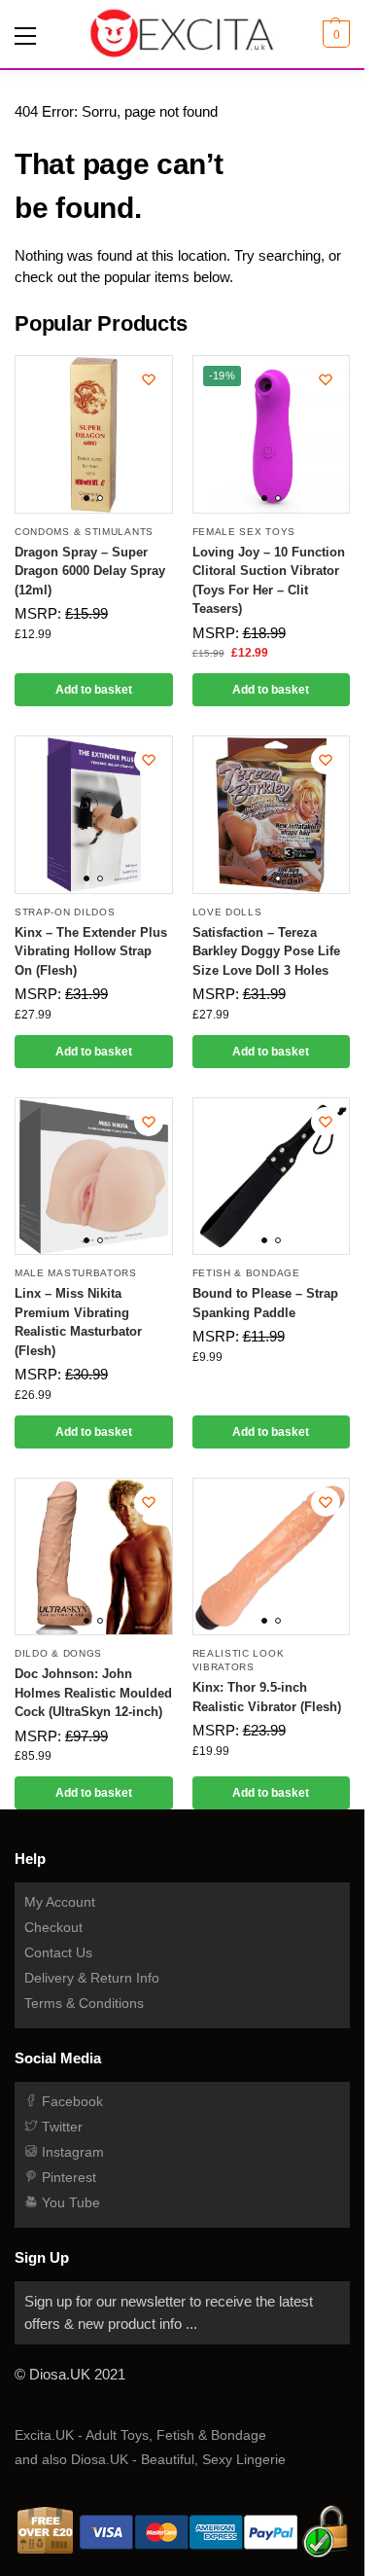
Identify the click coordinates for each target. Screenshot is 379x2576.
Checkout (53, 1927)
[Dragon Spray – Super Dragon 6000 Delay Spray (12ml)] (94, 434)
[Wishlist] (149, 379)
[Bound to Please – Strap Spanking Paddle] (272, 1177)
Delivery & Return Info (92, 1978)
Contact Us (58, 1952)
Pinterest (67, 2177)
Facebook (70, 2101)
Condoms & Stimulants (84, 532)
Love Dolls (227, 912)
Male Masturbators (76, 1273)
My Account (60, 1902)
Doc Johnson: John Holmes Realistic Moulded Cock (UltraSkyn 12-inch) (93, 1693)
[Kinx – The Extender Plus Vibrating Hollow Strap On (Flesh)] (94, 815)
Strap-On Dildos (65, 912)
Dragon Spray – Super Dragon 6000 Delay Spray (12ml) (90, 571)
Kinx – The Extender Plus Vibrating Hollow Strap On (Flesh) (91, 951)
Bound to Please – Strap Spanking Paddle (265, 1303)
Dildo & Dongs (58, 1653)
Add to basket (94, 690)
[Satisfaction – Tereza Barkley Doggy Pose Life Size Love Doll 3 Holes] (272, 815)
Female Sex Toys (244, 532)
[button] (334, 34)
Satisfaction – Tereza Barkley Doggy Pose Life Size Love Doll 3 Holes (266, 951)
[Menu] (29, 34)
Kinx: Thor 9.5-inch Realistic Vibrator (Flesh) (267, 1697)
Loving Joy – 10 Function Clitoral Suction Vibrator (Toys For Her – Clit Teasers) (269, 581)
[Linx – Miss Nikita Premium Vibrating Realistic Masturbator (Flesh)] (94, 1177)
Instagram (71, 2152)
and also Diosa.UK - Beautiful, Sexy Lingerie (150, 2459)
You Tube (69, 2202)
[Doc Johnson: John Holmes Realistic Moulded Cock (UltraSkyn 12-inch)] (94, 1557)
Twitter (60, 2127)
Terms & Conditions (84, 2003)
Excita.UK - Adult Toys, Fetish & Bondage (140, 2435)
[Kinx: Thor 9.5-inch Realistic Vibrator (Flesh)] (272, 1557)
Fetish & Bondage (246, 1273)
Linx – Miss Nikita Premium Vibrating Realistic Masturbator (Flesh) (78, 1322)
